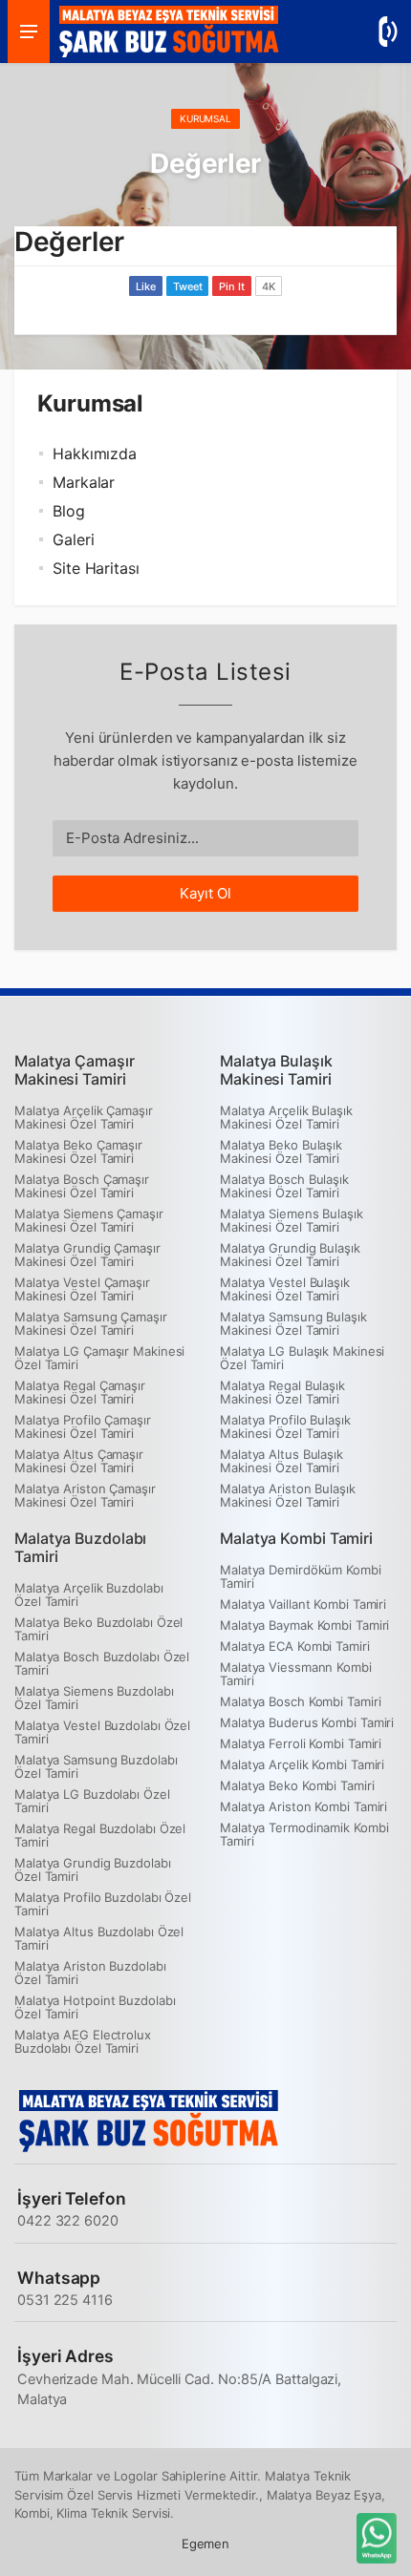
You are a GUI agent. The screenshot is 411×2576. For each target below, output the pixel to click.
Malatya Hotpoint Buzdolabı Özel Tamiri (95, 2007)
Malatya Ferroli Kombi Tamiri (301, 1743)
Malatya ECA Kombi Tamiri (295, 1646)
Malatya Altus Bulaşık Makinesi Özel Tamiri (281, 1461)
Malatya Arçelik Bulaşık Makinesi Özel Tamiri (286, 1117)
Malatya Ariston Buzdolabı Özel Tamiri (90, 1973)
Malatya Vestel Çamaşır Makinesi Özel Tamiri (82, 1289)
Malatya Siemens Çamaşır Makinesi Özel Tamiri (89, 1220)
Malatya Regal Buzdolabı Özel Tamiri (100, 1835)
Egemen (205, 2544)
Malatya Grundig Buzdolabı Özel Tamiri (93, 1869)
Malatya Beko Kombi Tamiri (297, 1785)
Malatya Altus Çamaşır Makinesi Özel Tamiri (79, 1461)
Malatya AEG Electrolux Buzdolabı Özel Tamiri (83, 2041)
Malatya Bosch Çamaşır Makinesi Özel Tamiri (82, 1186)
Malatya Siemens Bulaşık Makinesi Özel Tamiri (292, 1220)
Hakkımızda (95, 454)
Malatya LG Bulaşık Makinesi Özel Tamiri (302, 1358)
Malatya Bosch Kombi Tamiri (300, 1701)
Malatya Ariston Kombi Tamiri (303, 1806)
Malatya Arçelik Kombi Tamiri (302, 1764)
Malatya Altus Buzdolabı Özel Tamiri (99, 1938)
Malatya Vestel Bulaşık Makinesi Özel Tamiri (285, 1289)
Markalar (84, 482)
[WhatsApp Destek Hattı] (375, 2541)
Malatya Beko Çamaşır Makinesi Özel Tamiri (78, 1151)
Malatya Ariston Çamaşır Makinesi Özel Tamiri (85, 1495)
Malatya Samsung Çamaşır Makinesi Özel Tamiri (91, 1323)
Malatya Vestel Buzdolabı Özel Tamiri (102, 1732)
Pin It (231, 286)
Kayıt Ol (205, 893)
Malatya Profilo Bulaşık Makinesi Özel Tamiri (285, 1426)
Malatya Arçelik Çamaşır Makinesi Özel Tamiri (84, 1117)
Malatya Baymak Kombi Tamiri (304, 1625)
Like (146, 286)
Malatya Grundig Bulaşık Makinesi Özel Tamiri (290, 1255)
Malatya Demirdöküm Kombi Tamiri (301, 1576)
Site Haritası (96, 568)
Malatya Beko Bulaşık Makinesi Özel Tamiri (281, 1151)
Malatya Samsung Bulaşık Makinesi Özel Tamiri (293, 1323)
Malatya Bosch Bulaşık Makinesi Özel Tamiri (284, 1186)
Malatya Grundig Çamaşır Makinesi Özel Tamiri (87, 1255)
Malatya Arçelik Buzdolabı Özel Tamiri (89, 1594)
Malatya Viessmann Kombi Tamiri (296, 1674)
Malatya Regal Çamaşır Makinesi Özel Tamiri (80, 1392)
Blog (69, 511)
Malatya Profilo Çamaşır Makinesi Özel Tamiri (83, 1426)
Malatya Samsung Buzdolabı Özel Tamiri (96, 1766)
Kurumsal (205, 118)
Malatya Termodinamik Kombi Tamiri (304, 1834)
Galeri (73, 539)
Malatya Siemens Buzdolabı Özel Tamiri (94, 1698)
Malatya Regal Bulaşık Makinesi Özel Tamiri (282, 1392)
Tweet (188, 286)
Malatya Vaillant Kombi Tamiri (303, 1604)
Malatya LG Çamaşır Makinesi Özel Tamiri (99, 1358)
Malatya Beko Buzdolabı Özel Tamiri (98, 1629)
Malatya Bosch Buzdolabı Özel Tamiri (102, 1663)
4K (269, 286)
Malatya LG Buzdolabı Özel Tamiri (92, 1801)
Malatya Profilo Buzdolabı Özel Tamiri (103, 1904)
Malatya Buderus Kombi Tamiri (307, 1722)
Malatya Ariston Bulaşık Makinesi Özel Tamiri (288, 1495)
